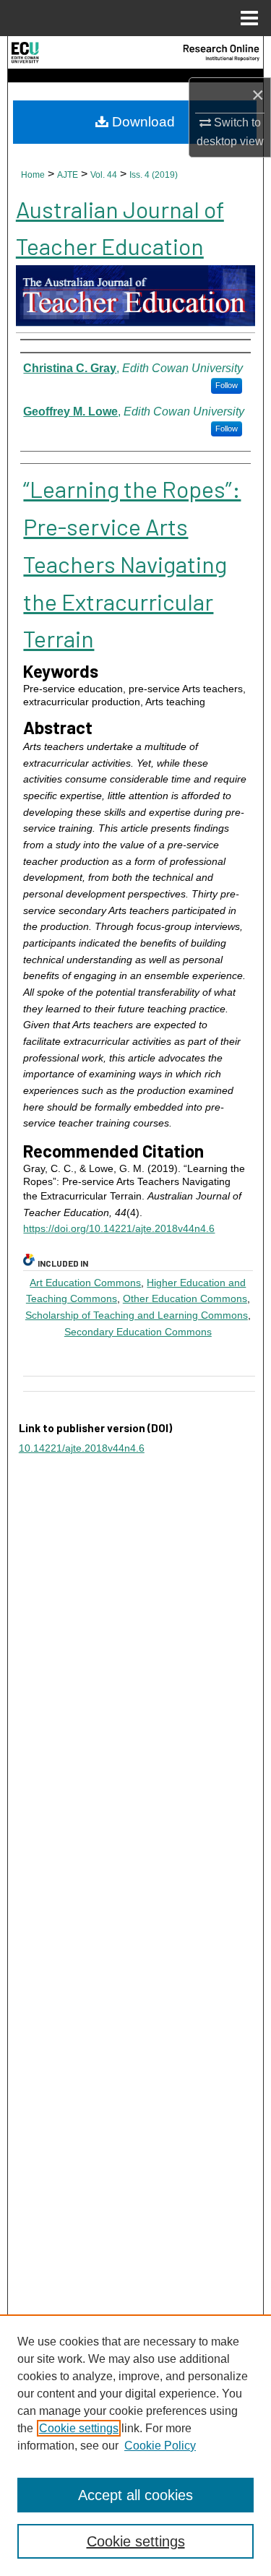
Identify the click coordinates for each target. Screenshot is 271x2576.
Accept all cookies (135, 2495)
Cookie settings (79, 2428)
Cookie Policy (160, 2446)
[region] (135, 2445)
